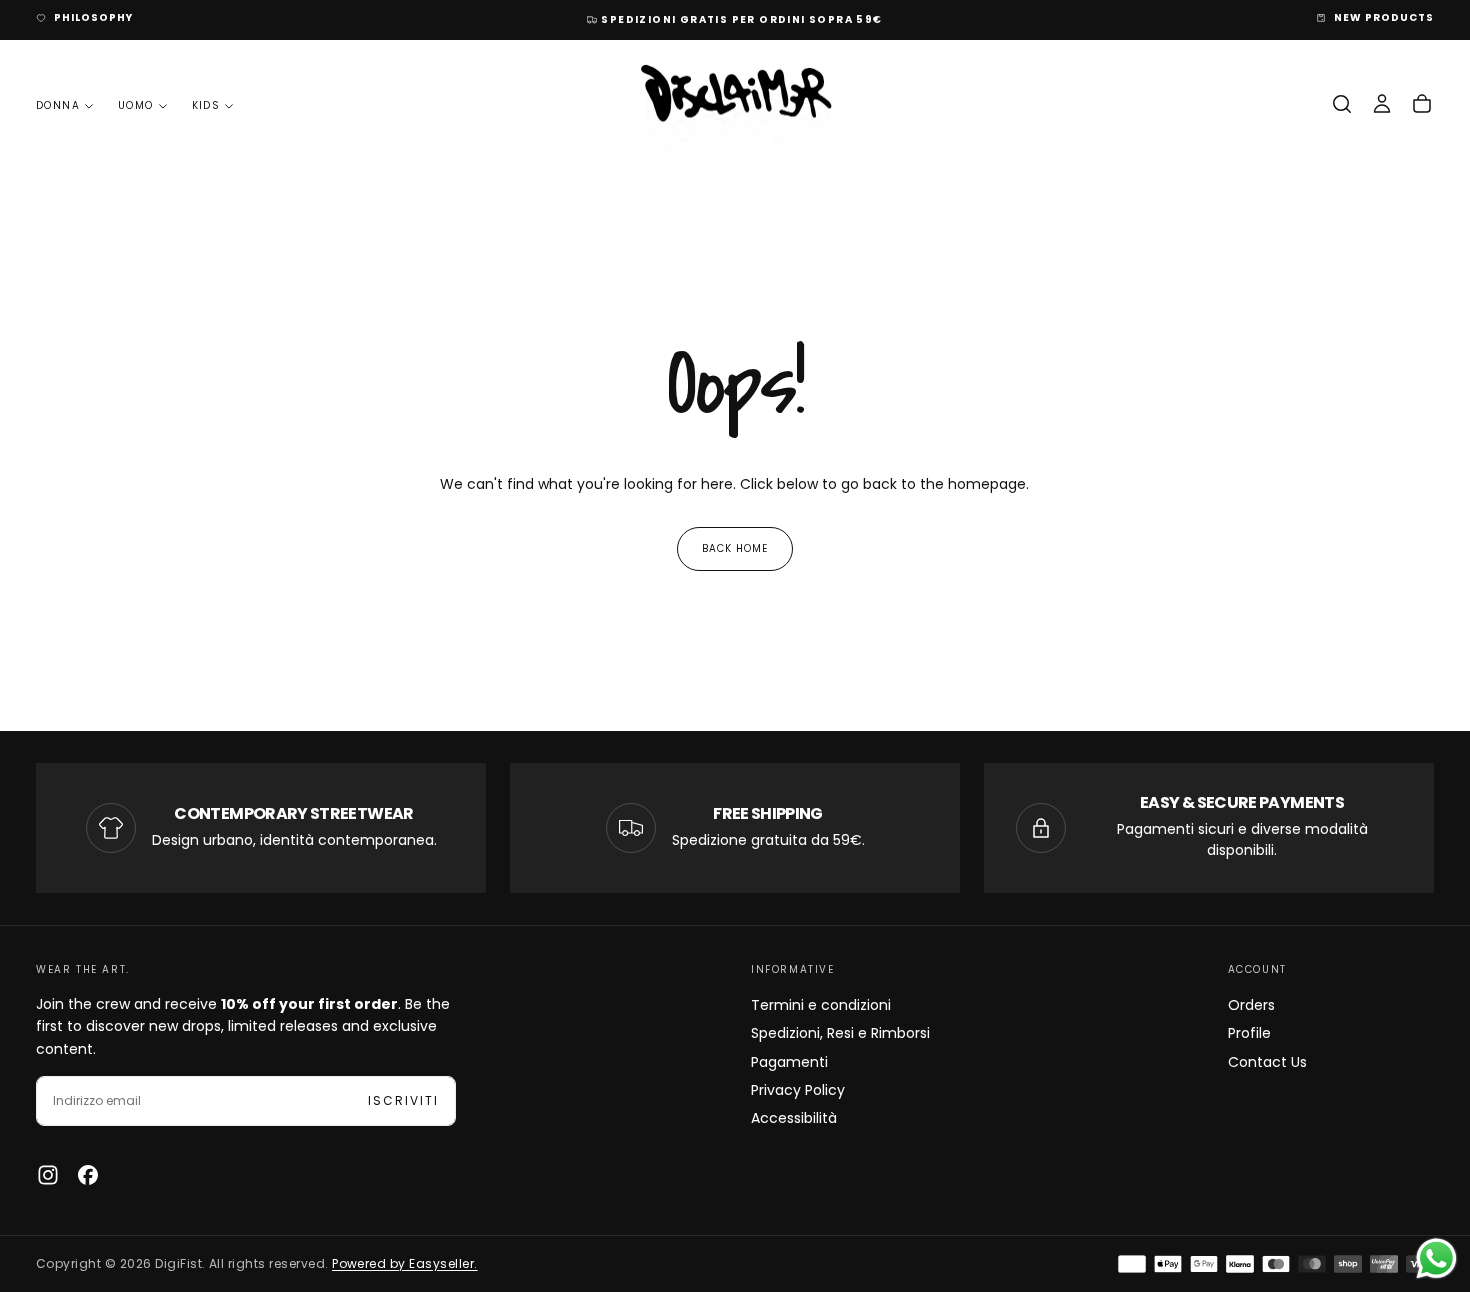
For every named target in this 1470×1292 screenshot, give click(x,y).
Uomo (136, 105)
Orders (1251, 1005)
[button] (1342, 104)
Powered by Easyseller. (405, 1263)
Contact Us (1267, 1062)
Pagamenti (789, 1062)
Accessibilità (794, 1118)
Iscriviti (403, 1100)
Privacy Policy (798, 1090)
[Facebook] (88, 1175)
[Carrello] (1422, 104)
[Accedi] (1382, 104)
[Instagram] (48, 1175)
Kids (206, 105)
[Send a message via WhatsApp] (1436, 1258)
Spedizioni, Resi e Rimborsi (840, 1033)
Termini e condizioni (821, 1005)
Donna (58, 105)
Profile (1249, 1033)
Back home (735, 548)
